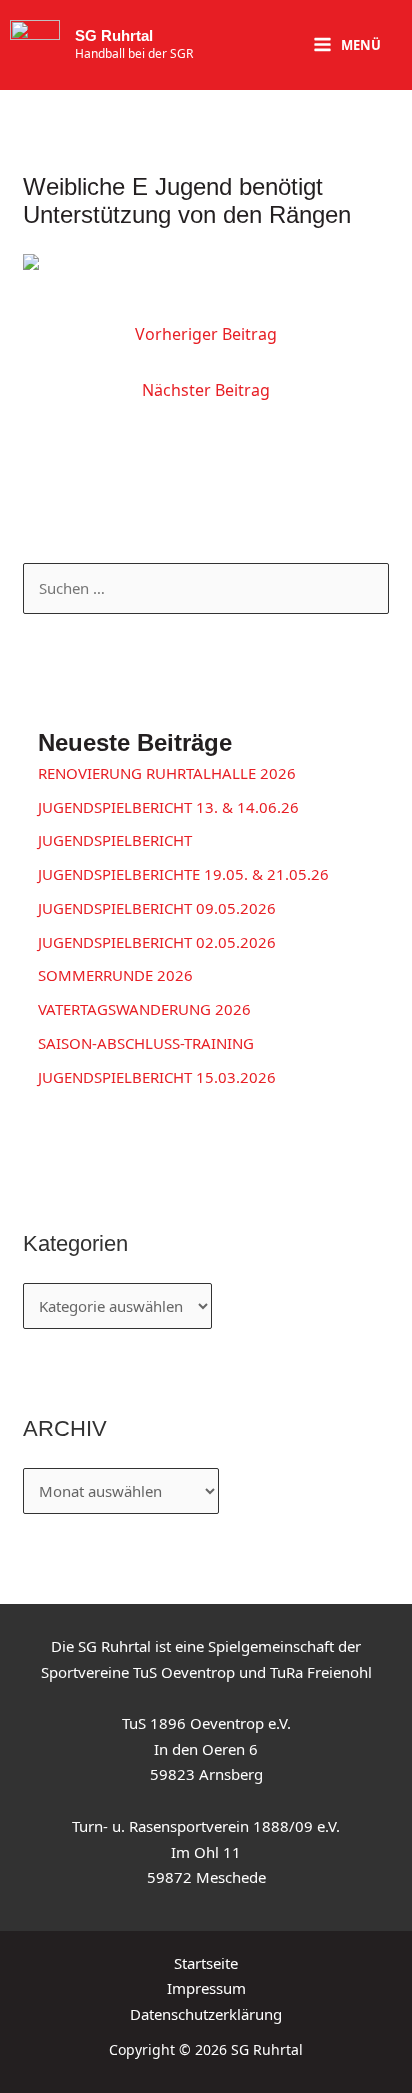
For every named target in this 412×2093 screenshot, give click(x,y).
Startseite (206, 1963)
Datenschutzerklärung (206, 2014)
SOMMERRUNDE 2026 (115, 975)
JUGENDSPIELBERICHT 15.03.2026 (157, 1077)
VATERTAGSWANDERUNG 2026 (144, 1009)
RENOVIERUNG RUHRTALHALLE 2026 (167, 773)
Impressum (206, 1988)
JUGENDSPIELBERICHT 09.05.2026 (157, 908)
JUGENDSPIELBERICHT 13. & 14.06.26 (168, 807)
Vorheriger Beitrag (206, 334)
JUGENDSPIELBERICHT (115, 840)
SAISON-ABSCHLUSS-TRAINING (146, 1043)
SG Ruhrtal (114, 35)
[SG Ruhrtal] (35, 45)
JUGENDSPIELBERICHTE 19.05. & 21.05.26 (183, 874)
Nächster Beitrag (206, 390)
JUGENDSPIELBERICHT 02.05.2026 (157, 942)
